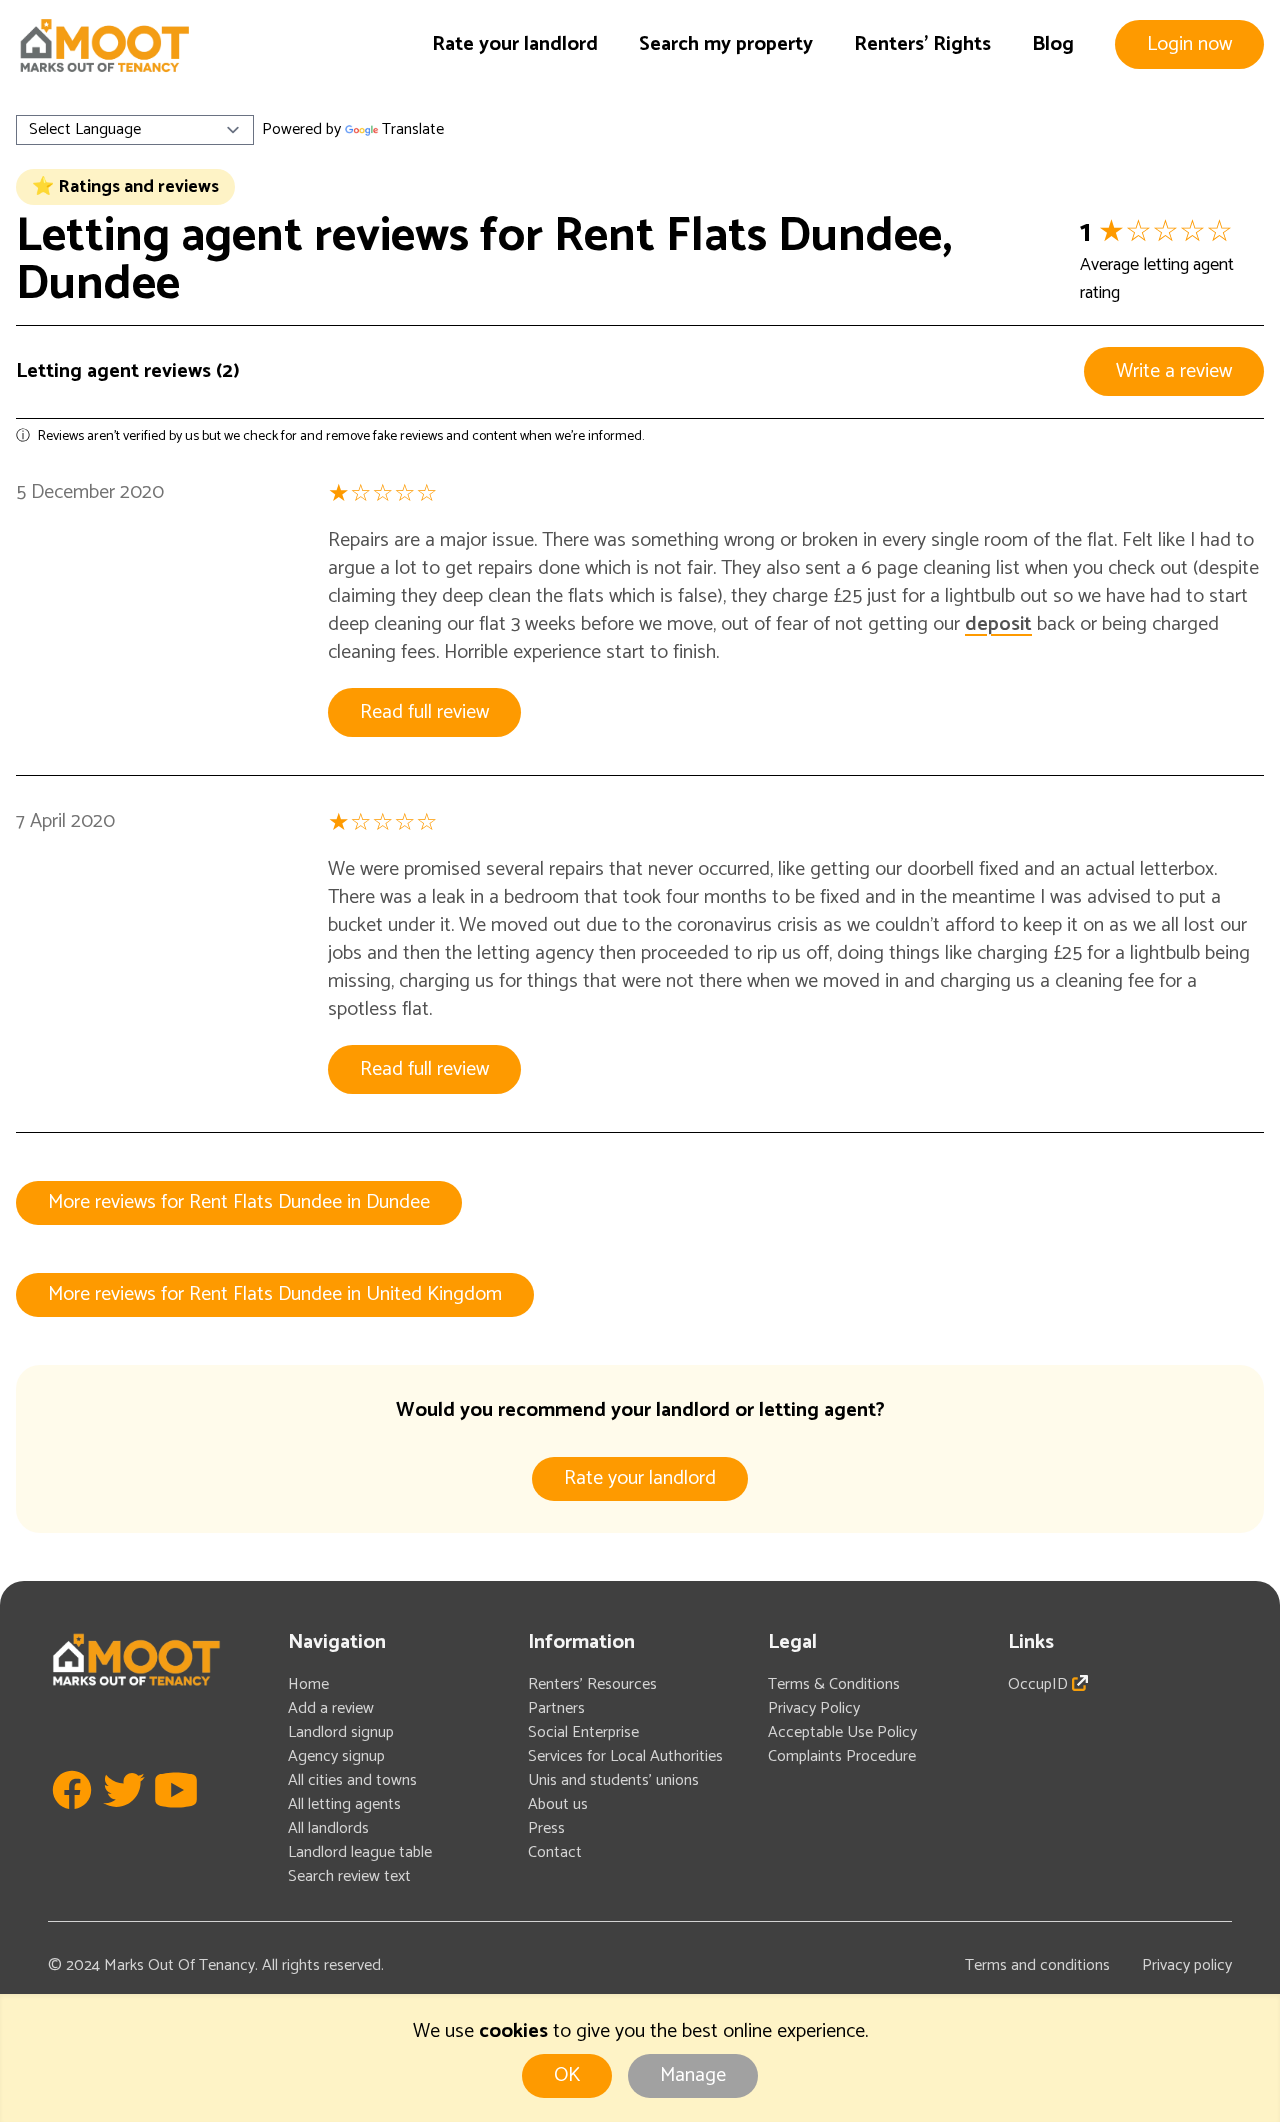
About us (558, 1804)
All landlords (328, 1828)
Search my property (726, 44)
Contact (555, 1852)
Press (546, 1828)
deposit (998, 624)
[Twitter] (124, 1819)
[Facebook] (72, 1819)
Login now (1189, 44)
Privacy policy (1187, 1965)
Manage (693, 2075)
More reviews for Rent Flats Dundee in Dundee (239, 1202)
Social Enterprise (583, 1732)
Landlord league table (360, 1852)
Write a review (1174, 371)
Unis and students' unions (613, 1780)
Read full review (424, 712)
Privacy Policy (814, 1708)
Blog (1053, 44)
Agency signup (336, 1756)
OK (567, 2075)
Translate (413, 129)
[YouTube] (176, 1819)
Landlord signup (341, 1732)
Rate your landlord (515, 44)
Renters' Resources (592, 1684)
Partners (556, 1708)
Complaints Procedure (842, 1756)
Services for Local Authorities (625, 1756)
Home (308, 1684)
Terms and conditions (1037, 1965)
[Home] (104, 45)
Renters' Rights (922, 44)
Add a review (331, 1708)
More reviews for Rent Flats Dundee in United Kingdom (275, 1294)
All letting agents (344, 1804)
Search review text (349, 1876)
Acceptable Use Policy (842, 1732)
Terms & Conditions (834, 1684)
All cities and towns (352, 1780)
